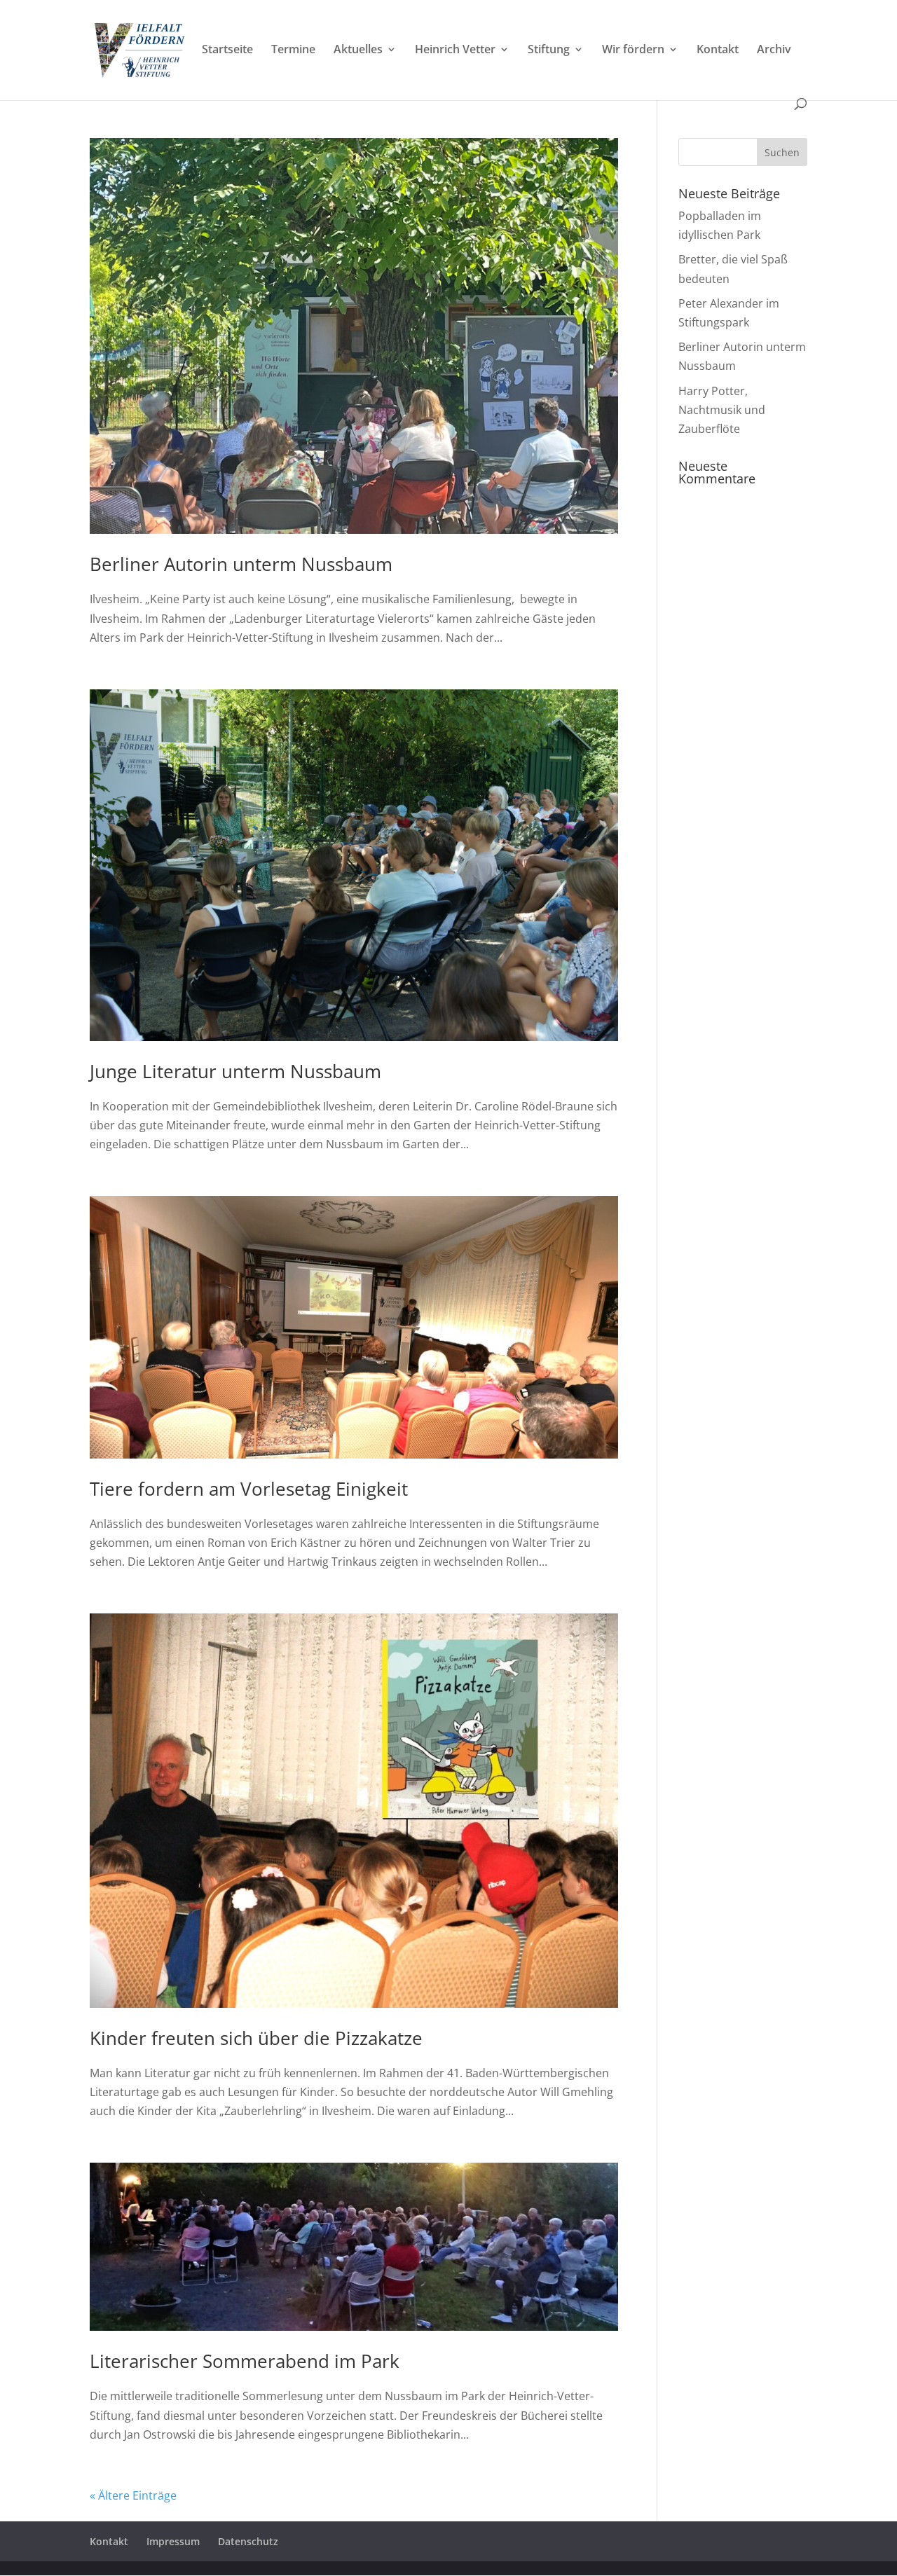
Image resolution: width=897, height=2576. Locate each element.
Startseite (227, 50)
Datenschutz (248, 2541)
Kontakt (718, 50)
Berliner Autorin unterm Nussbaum (241, 564)
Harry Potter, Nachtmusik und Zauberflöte (722, 410)
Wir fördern (633, 50)
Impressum (173, 2541)
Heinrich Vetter (455, 50)
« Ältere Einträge (133, 2495)
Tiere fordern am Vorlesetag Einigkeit (249, 1489)
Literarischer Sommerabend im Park (245, 2361)
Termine (293, 50)
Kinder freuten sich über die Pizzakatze (256, 2038)
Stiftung (549, 50)
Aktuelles (358, 50)
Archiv (774, 50)
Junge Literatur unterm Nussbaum (235, 1071)
